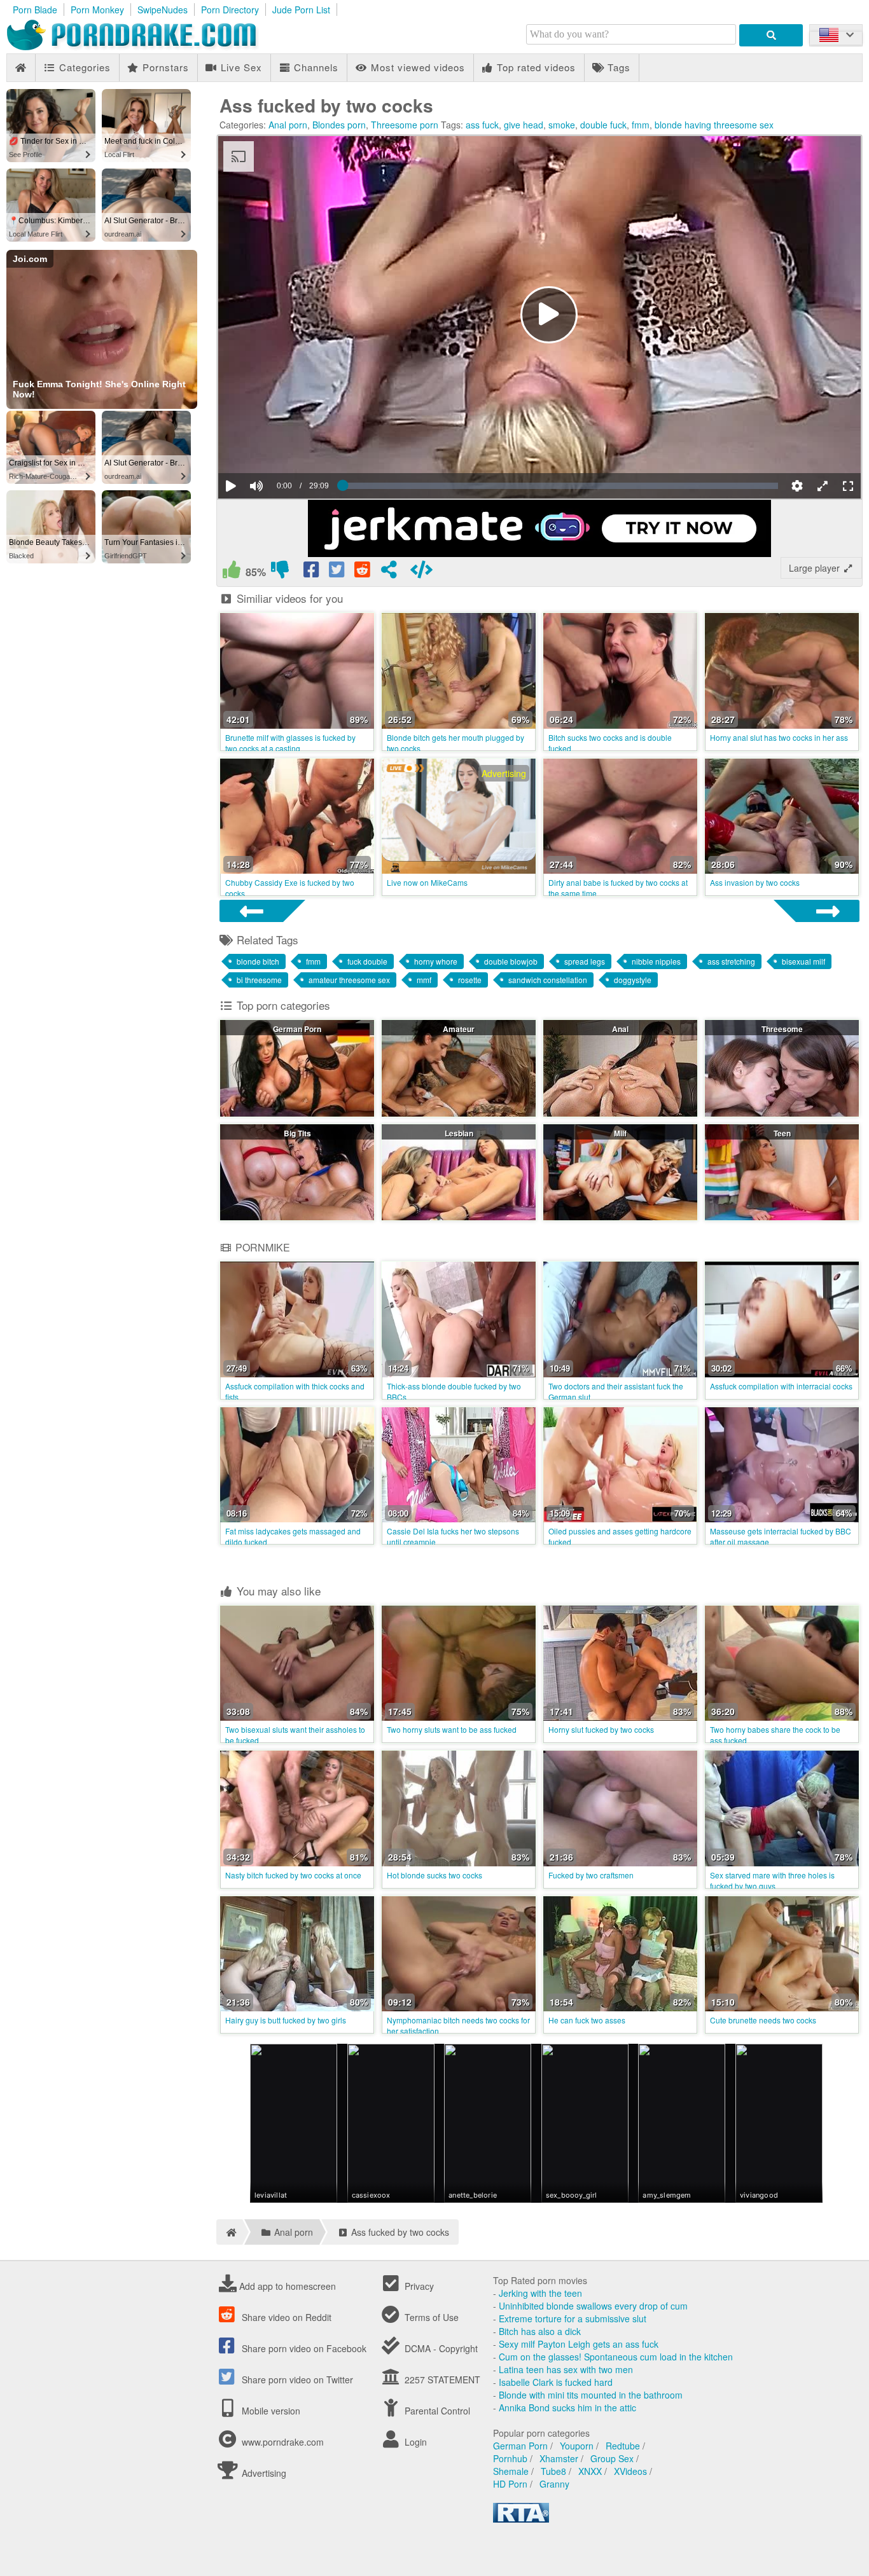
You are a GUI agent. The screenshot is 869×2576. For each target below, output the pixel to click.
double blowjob (511, 961)
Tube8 (553, 2471)
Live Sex (240, 67)
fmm (641, 125)
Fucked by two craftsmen (591, 1875)
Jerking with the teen (540, 2293)
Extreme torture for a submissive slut (573, 2318)
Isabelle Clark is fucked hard (556, 2382)
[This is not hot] (280, 572)
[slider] (278, 447)
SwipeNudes (163, 10)
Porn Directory (230, 10)
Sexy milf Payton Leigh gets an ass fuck (579, 2344)
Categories (83, 67)
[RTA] (521, 2519)
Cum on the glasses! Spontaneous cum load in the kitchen (616, 2357)
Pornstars (164, 67)
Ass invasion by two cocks (755, 882)
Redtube (623, 2446)
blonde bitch (258, 961)
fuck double (367, 961)
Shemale (511, 2471)
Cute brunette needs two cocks (763, 2020)
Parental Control (436, 2411)
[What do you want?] (771, 35)
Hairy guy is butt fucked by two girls (286, 2020)
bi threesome (259, 980)
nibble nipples (656, 961)
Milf (620, 1133)
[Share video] (389, 572)
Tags (617, 67)
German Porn (297, 1029)
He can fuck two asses (587, 2020)
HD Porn (510, 2484)
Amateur (459, 1029)
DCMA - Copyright (440, 2348)
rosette (470, 980)
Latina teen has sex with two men (566, 2369)
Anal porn (288, 125)
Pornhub (510, 2458)
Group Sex (612, 2458)
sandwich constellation (548, 980)
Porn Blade (35, 10)
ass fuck (482, 125)
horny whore (436, 961)
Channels (315, 67)
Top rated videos (535, 67)
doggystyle (633, 980)
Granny (554, 2484)
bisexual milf (803, 961)
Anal (620, 1029)
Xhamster (559, 2458)
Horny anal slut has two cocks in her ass (779, 737)
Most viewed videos (416, 67)
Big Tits (297, 1133)
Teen (782, 1133)
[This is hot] (232, 572)
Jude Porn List (301, 10)
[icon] (21, 68)
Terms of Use (430, 2317)
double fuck (603, 125)
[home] (229, 2232)
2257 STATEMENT (441, 2380)
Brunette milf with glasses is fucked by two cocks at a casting (290, 743)
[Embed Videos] (421, 572)
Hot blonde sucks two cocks (434, 1875)
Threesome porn (405, 125)
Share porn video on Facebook (303, 2348)
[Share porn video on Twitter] (338, 572)
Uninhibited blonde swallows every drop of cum (593, 2306)
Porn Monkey (97, 10)
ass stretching (731, 961)
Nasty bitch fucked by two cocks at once (293, 1875)
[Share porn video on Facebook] (312, 572)
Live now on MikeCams (427, 882)
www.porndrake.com (283, 2442)
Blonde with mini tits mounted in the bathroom (591, 2395)
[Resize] (823, 486)
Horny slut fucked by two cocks (601, 1729)
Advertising (263, 2473)
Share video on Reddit (285, 2317)
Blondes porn (339, 125)
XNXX (590, 2471)
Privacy (418, 2286)
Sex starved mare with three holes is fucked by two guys (772, 1880)
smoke (562, 125)
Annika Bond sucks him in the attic (567, 2407)
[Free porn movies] (146, 47)
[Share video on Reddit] (363, 572)
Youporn (577, 2446)
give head (524, 125)
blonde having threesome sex (714, 125)
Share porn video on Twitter (296, 2380)
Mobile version (270, 2411)
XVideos (630, 2471)
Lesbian (459, 1133)
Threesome (782, 1029)
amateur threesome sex (349, 980)
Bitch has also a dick (540, 2331)
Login (414, 2442)
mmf (424, 980)
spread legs (585, 961)
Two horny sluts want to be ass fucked (452, 1729)
